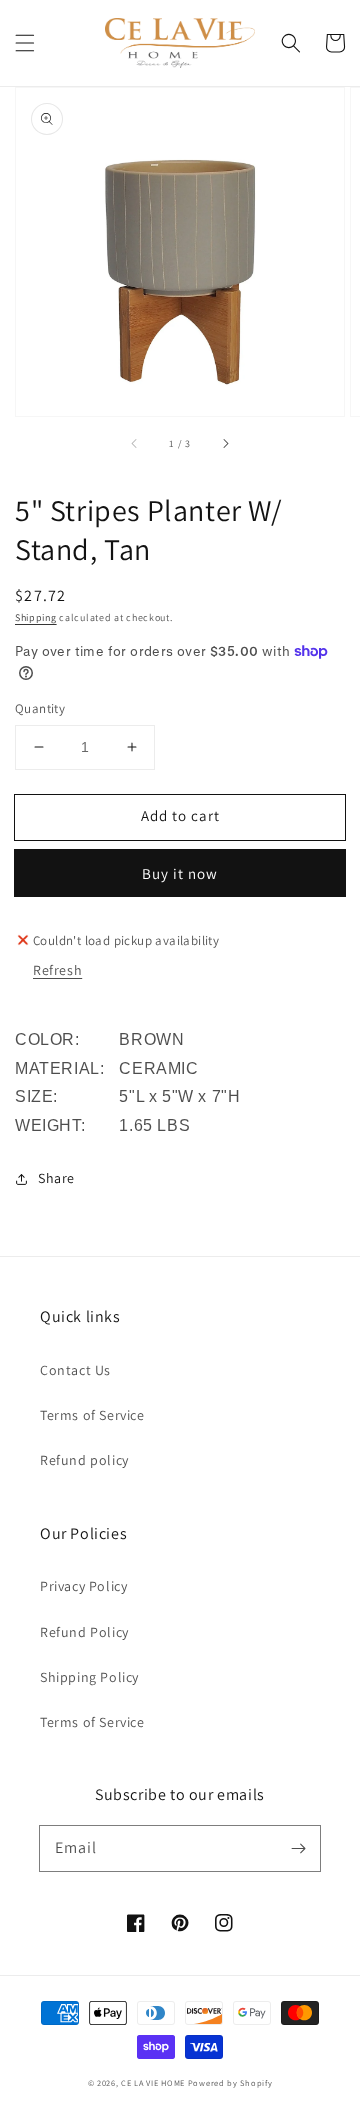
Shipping (36, 617)
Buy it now (180, 873)
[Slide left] (135, 444)
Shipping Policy (89, 1677)
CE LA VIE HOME (153, 2082)
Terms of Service (92, 1415)
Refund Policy (84, 1632)
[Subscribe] (298, 1848)
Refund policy (84, 1460)
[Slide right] (225, 444)
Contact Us (75, 1370)
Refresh (57, 970)
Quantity (40, 708)
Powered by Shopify (230, 2082)
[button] (25, 43)
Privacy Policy (83, 1586)
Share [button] (56, 1178)
